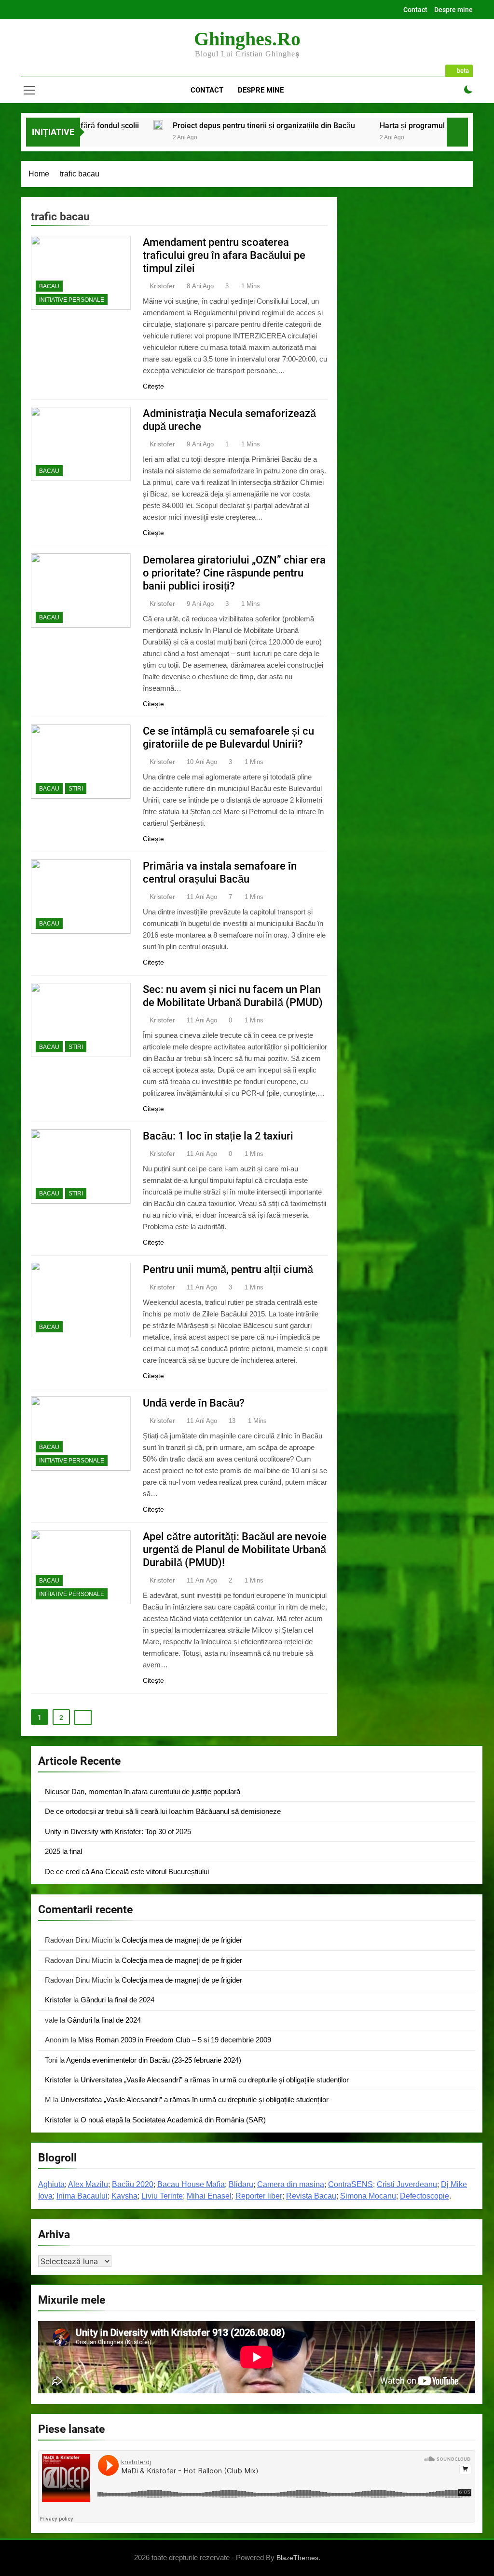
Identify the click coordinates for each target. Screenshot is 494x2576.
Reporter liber (259, 2196)
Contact (415, 10)
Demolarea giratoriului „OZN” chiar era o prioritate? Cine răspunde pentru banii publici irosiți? (234, 573)
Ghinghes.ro (247, 39)
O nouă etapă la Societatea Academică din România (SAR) (173, 2120)
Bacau (49, 286)
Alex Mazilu (88, 2184)
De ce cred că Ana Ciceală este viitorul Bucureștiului (127, 1872)
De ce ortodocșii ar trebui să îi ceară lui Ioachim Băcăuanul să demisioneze (163, 1811)
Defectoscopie (425, 2196)
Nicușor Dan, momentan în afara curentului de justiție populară (143, 1791)
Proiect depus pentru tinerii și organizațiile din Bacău (181, 126)
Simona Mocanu (368, 2196)
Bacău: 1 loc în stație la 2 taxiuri (218, 1136)
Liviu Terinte (162, 2196)
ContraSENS (350, 2184)
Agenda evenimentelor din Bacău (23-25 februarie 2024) (154, 2060)
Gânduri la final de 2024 (117, 2000)
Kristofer (162, 286)
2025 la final (63, 1851)
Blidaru (241, 2184)
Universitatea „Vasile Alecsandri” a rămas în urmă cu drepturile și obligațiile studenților (215, 2080)
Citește (153, 386)
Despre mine (453, 10)
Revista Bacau (311, 2196)
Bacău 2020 (133, 2184)
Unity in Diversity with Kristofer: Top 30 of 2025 (118, 1831)
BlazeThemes (297, 2558)
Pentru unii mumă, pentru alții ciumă (228, 1269)
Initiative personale (72, 300)
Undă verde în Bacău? (194, 1403)
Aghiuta (51, 2184)
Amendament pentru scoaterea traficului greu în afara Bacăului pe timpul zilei (224, 255)
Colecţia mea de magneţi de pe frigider (182, 1940)
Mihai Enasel (209, 2196)
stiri (76, 789)
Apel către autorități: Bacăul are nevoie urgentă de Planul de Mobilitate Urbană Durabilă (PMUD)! (235, 1550)
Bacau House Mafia (191, 2184)
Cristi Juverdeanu (407, 2184)
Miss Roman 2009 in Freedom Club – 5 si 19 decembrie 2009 (175, 2040)
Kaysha (124, 2196)
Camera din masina (291, 2184)
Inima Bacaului (82, 2196)
